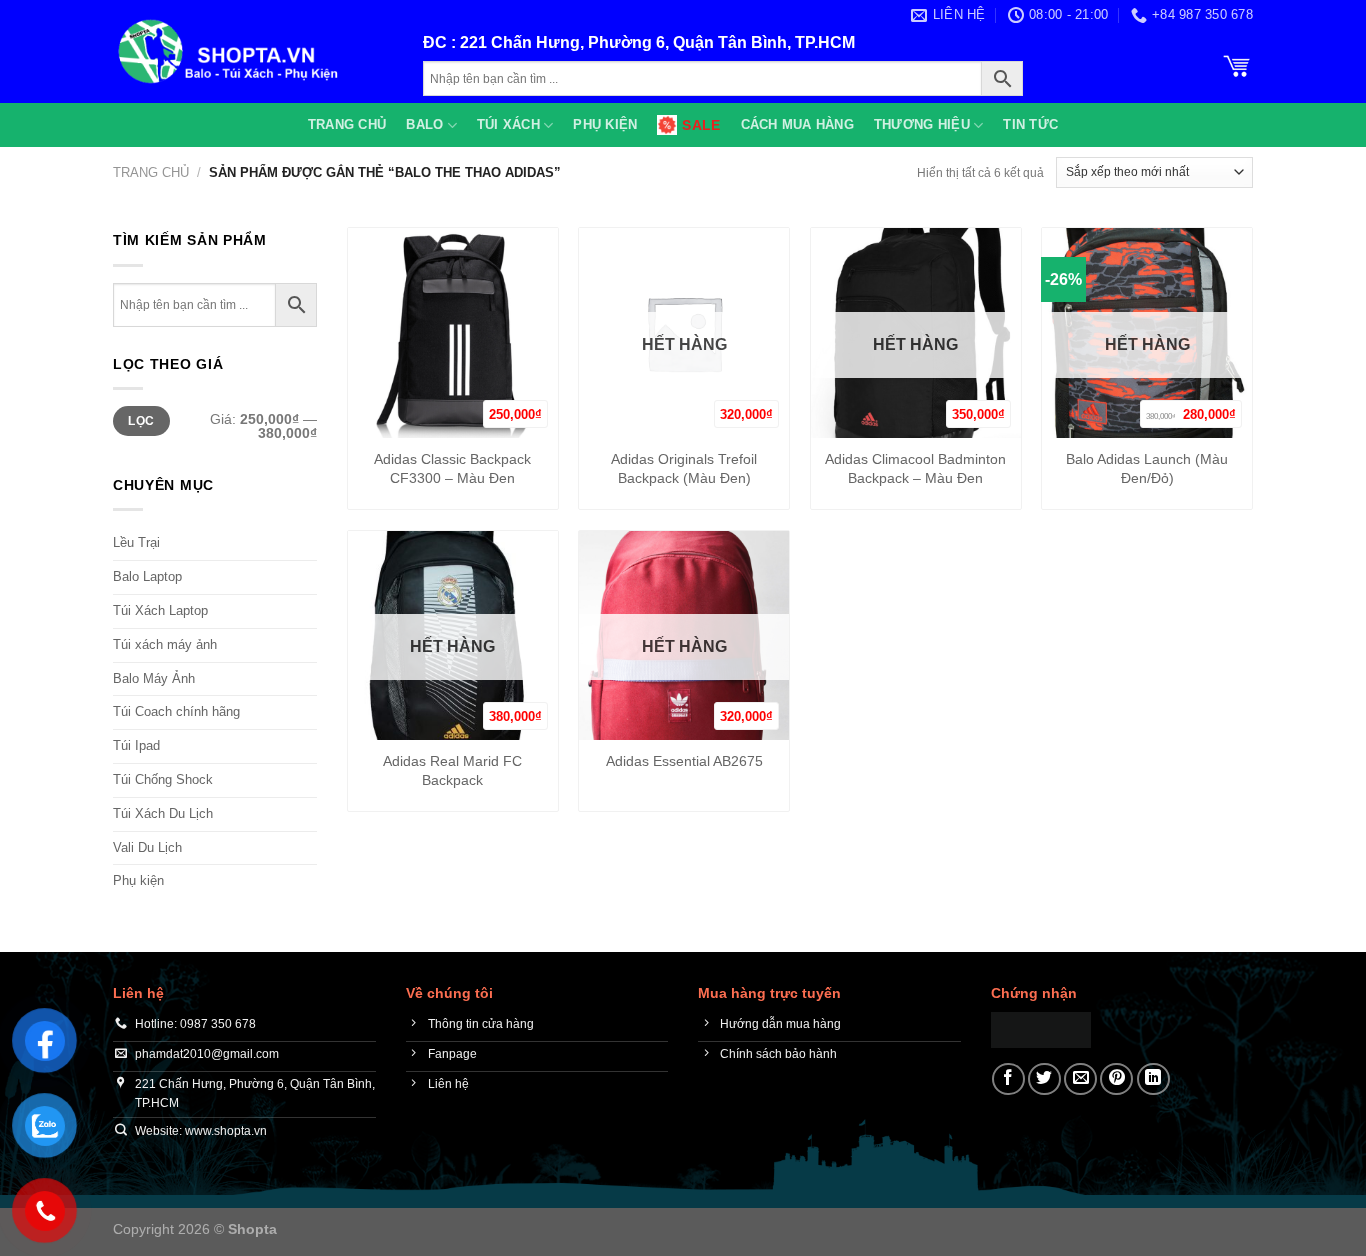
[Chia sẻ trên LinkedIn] (1153, 1079)
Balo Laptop (147, 576)
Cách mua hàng (797, 124)
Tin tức (1030, 124)
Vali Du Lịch (147, 847)
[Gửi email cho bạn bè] (1080, 1079)
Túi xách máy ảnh (165, 644)
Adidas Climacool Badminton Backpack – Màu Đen (915, 468)
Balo (424, 124)
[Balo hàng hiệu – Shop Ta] (253, 51)
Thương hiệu (922, 124)
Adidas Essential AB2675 (684, 761)
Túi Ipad (136, 745)
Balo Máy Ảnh (154, 678)
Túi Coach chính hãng (176, 711)
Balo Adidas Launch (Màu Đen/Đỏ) (1147, 468)
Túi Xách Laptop (160, 610)
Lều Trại (136, 542)
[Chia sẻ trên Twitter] (1044, 1079)
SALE (701, 125)
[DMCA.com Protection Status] (1041, 1028)
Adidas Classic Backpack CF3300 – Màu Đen (452, 468)
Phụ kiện (605, 124)
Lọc (141, 421)
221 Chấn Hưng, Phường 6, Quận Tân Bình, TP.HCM (657, 42)
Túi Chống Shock (163, 779)
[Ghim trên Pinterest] (1116, 1079)
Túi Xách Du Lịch (163, 813)
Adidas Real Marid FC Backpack (452, 770)
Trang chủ (347, 124)
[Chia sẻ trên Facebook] (1008, 1079)
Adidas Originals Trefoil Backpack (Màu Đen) (684, 468)
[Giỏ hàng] (1237, 64)
